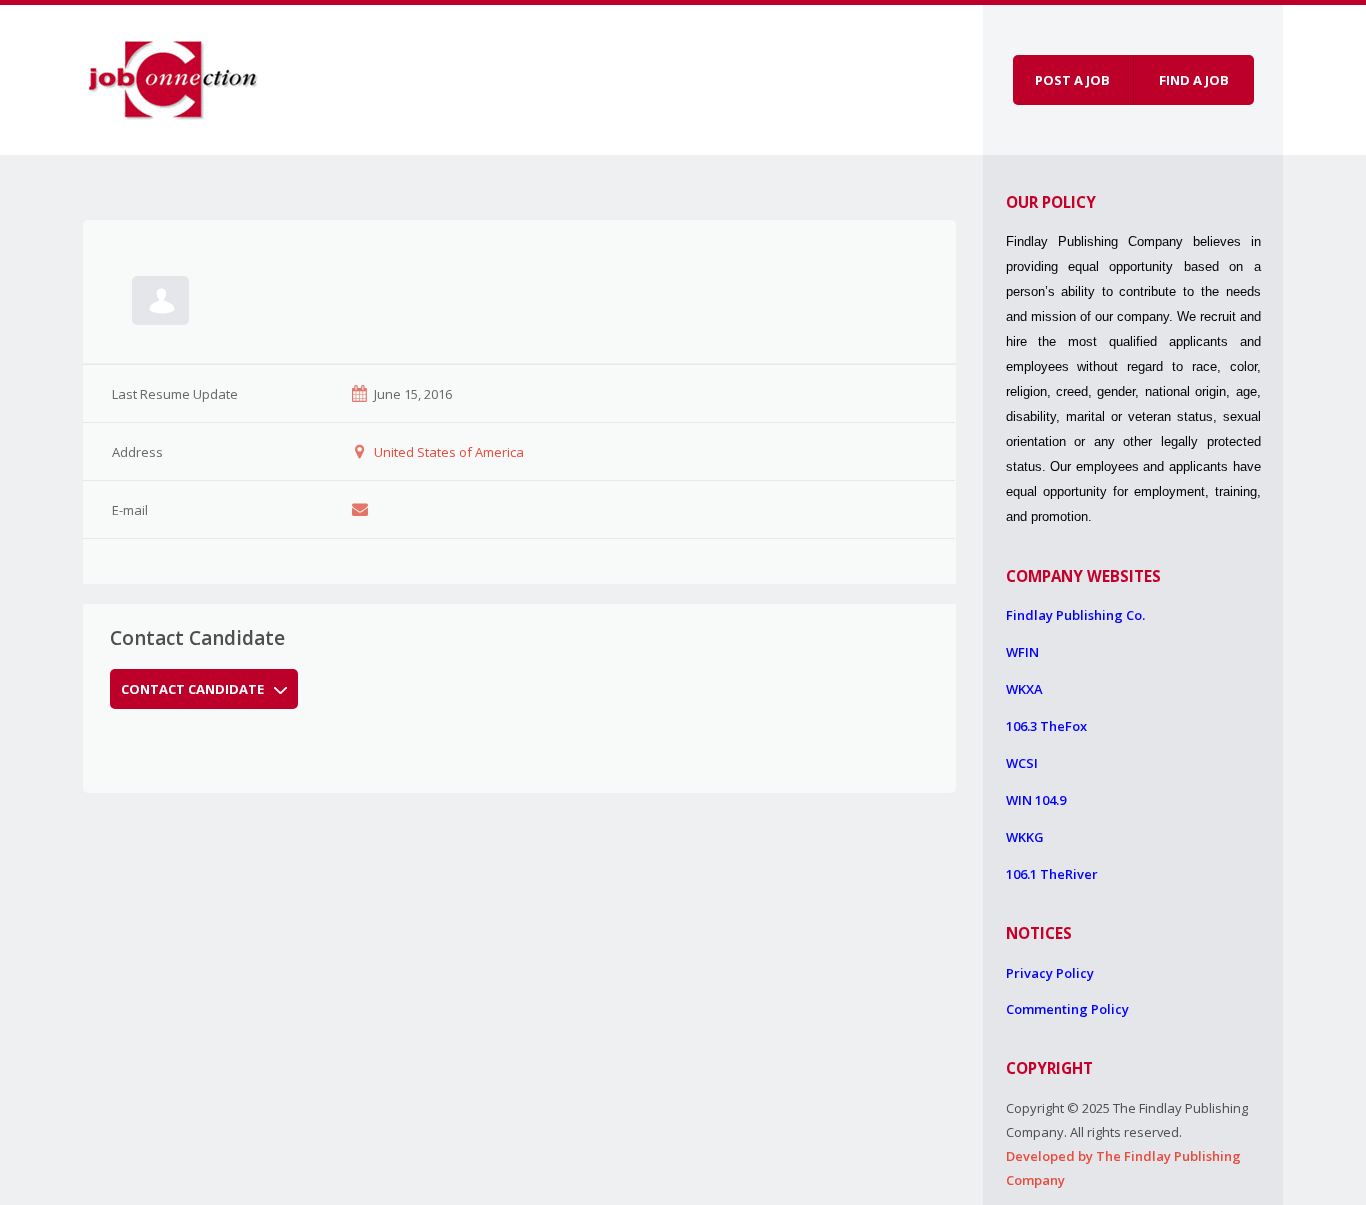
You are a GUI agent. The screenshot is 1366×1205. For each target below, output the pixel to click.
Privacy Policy (1050, 973)
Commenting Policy (1067, 1009)
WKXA (1024, 689)
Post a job (1072, 80)
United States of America (449, 452)
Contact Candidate (192, 689)
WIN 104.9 (1036, 800)
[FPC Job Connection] (173, 76)
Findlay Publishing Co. (1075, 615)
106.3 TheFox (1046, 726)
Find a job (1194, 80)
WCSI (1022, 763)
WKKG (1025, 837)
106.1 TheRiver (1052, 874)
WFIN (1022, 652)
